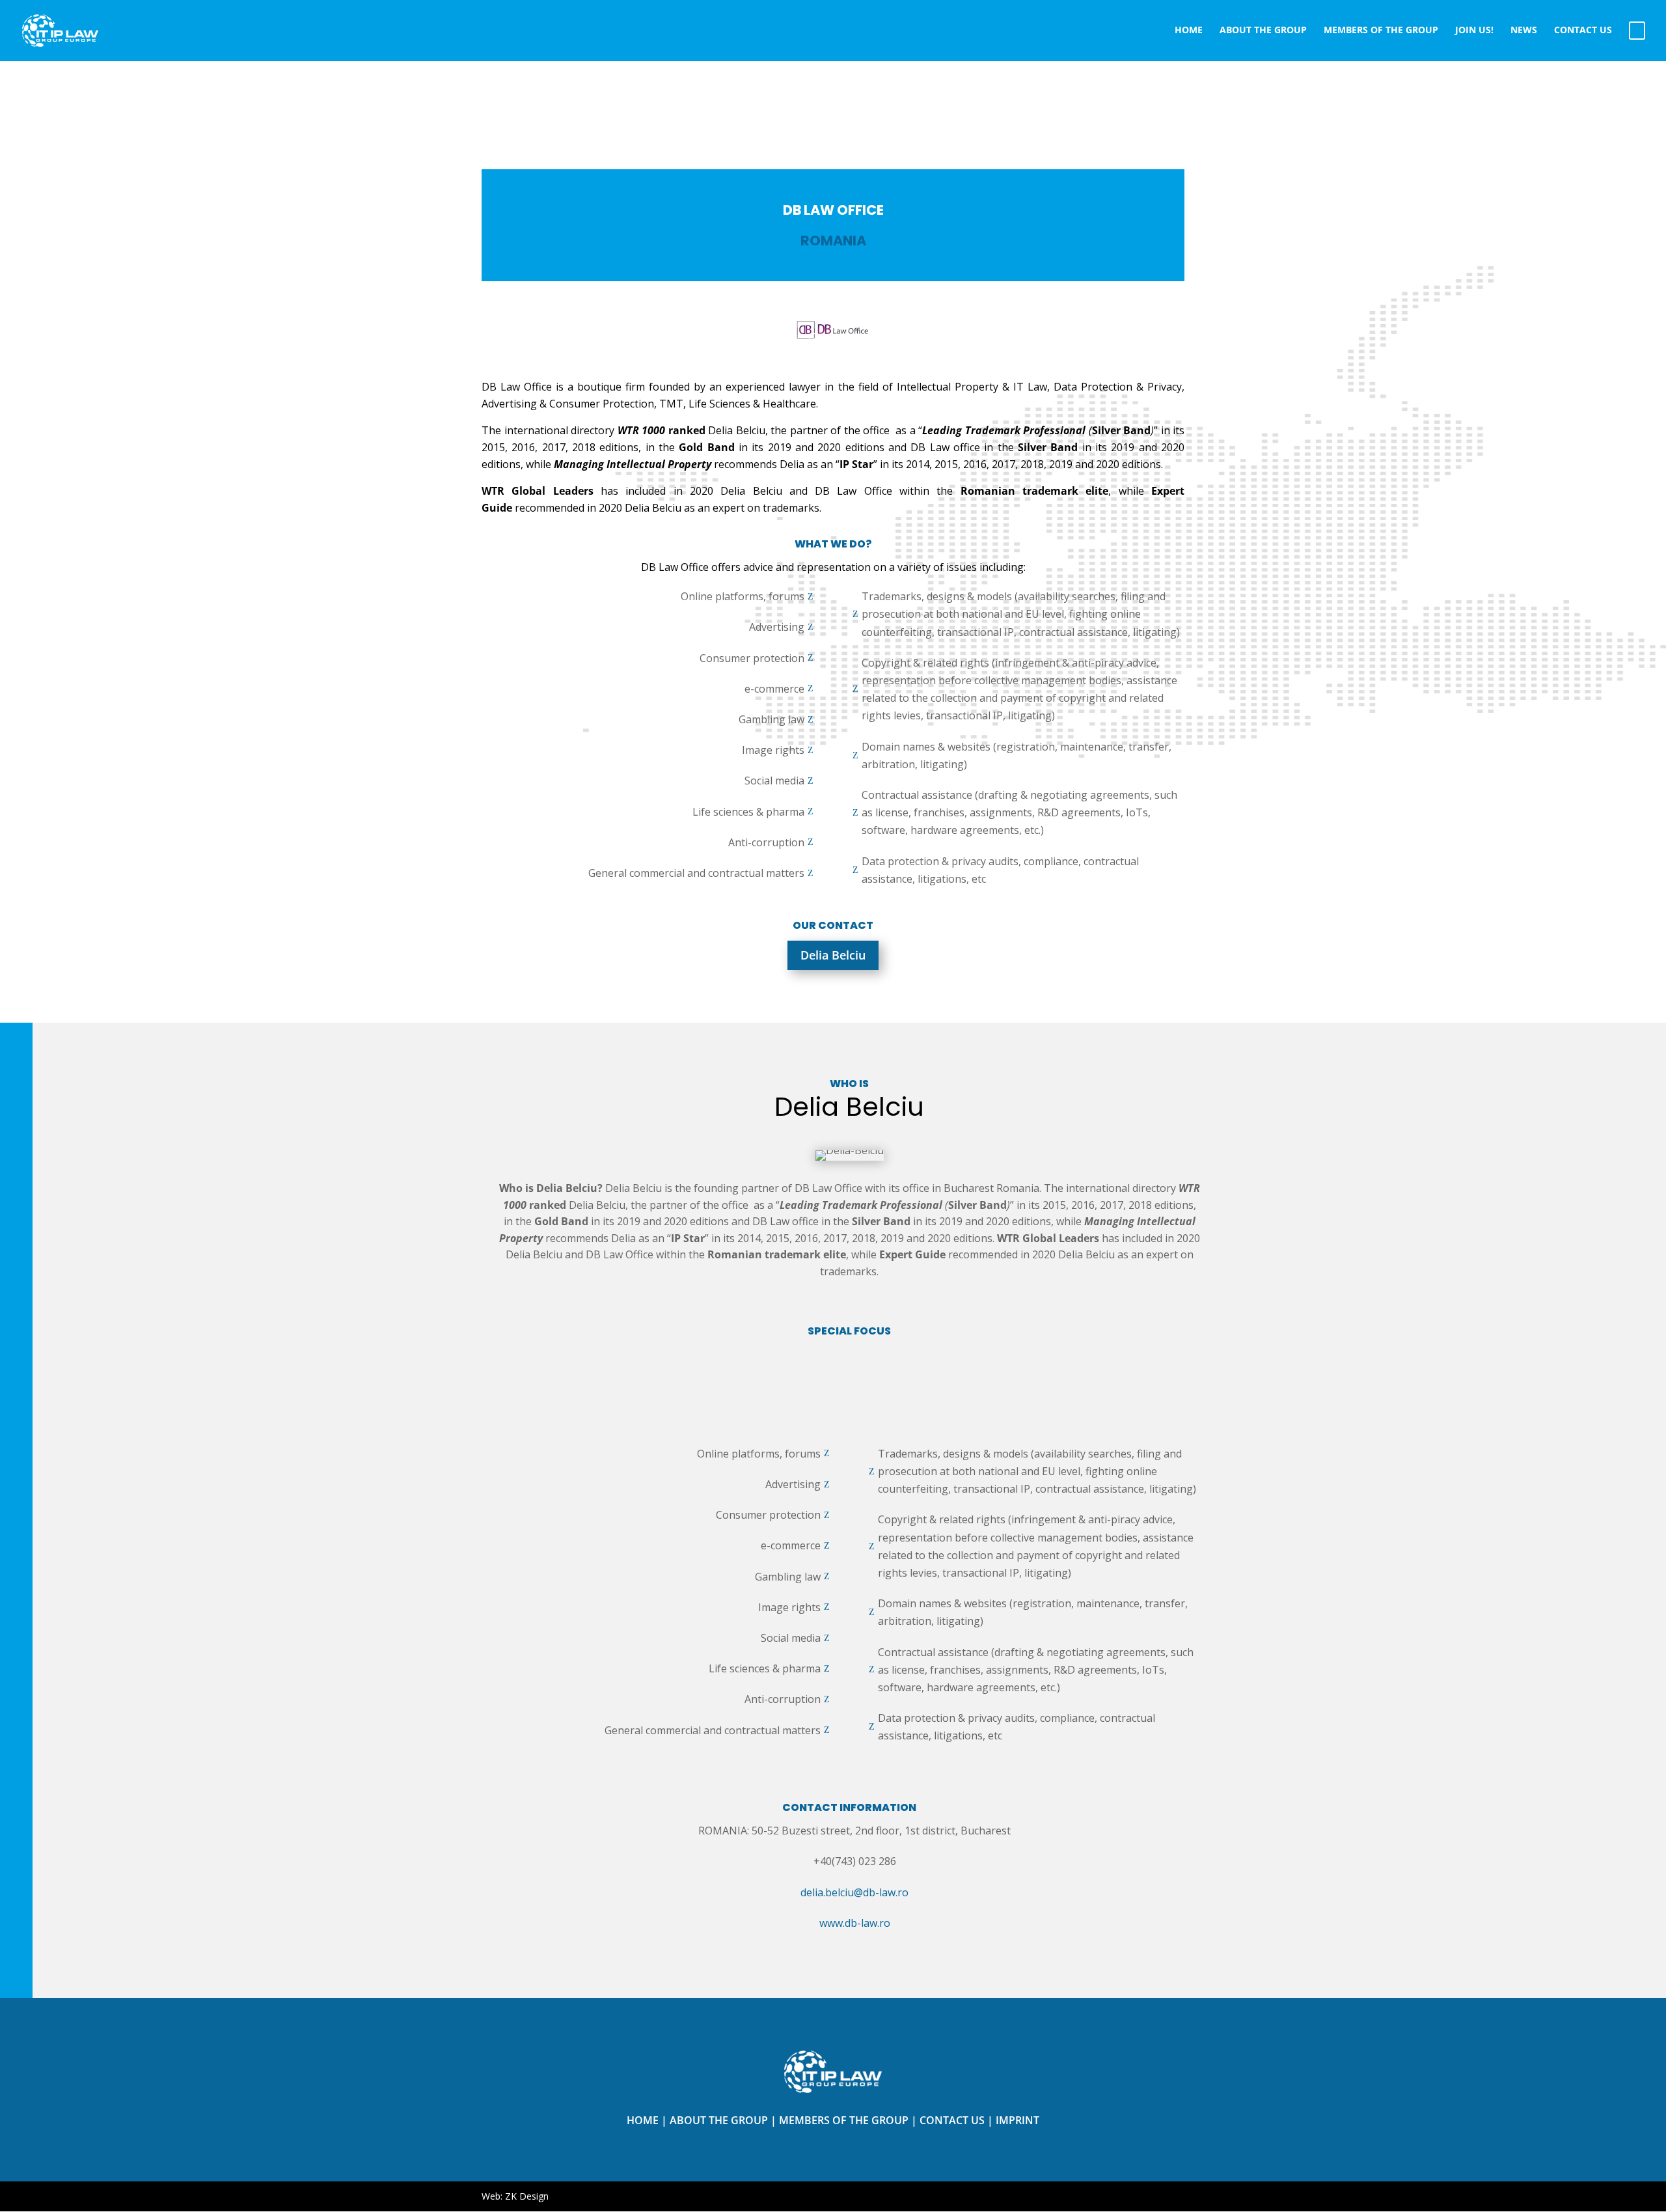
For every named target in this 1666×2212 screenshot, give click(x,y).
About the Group (719, 2120)
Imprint (1017, 2120)
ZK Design (527, 2196)
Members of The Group (844, 2120)
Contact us (952, 2120)
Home (643, 2120)
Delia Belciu (833, 955)
